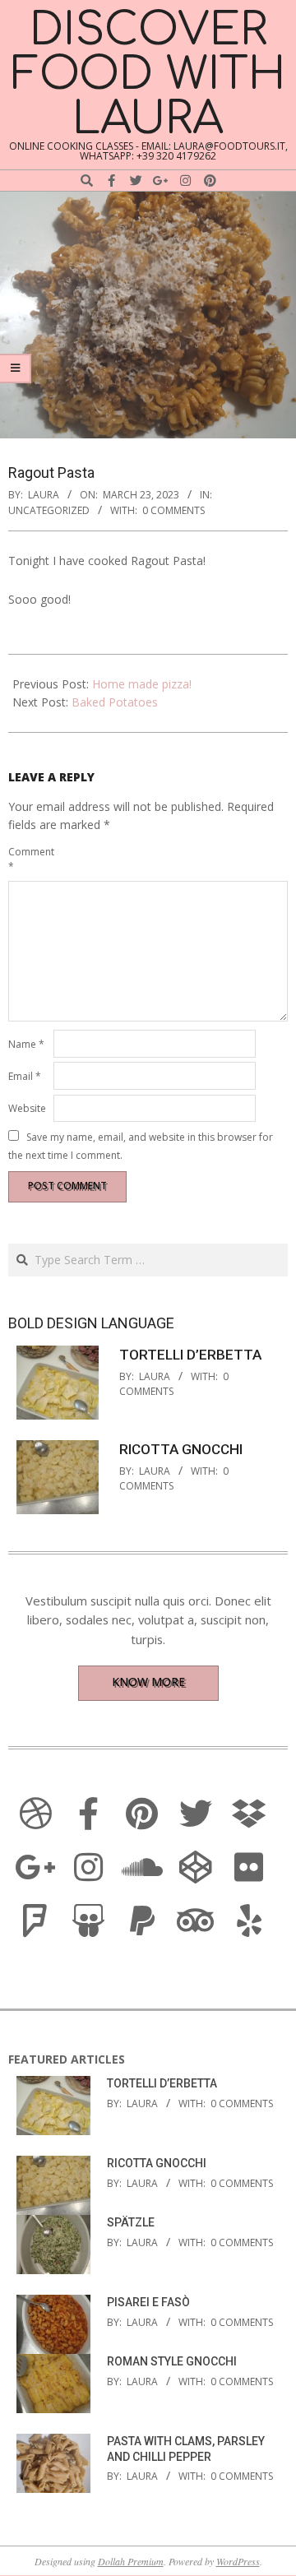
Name (26, 1044)
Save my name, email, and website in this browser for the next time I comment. (141, 1145)
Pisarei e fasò (148, 2302)
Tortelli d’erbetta (190, 1355)
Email (25, 1076)
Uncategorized (49, 510)
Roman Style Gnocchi (172, 2361)
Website (27, 1108)
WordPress (238, 2561)
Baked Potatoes (115, 702)
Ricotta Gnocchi (181, 1449)
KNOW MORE (148, 1682)
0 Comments (173, 510)
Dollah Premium (131, 2561)
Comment (29, 859)
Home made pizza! (142, 684)
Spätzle (131, 2222)
